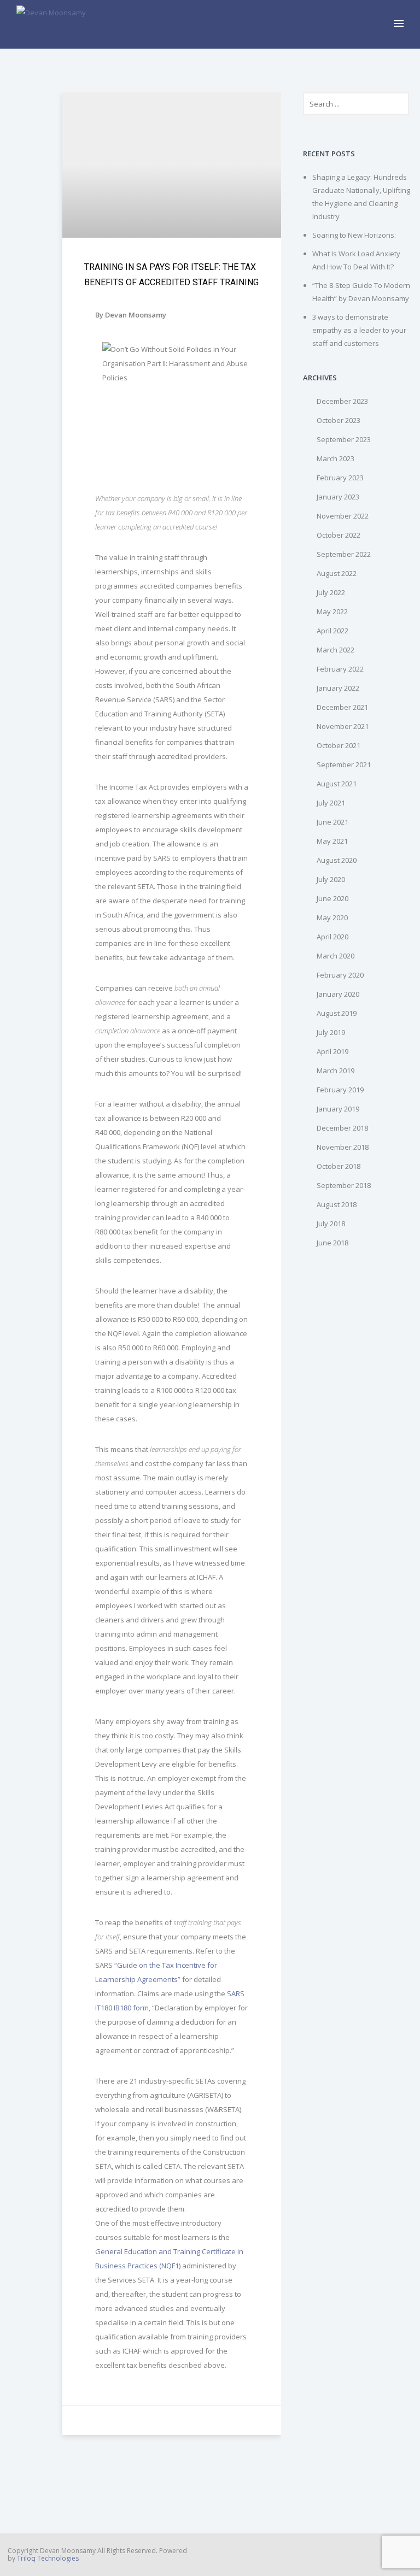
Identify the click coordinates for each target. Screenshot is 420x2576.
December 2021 (342, 707)
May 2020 (332, 918)
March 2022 (336, 650)
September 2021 (344, 764)
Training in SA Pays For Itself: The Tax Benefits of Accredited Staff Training (171, 275)
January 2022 (338, 688)
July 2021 (331, 803)
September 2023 (344, 439)
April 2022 (332, 631)
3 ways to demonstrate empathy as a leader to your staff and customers (359, 330)
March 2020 (336, 956)
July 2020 (331, 879)
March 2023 (336, 458)
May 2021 (332, 841)
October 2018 (339, 1166)
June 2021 (332, 822)
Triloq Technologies (48, 2558)
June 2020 (332, 898)
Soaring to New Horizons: (354, 235)
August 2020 (337, 860)
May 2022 (332, 611)
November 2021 (343, 726)
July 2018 (331, 1224)
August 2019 (337, 1013)
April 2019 (332, 1051)
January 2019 (338, 1109)
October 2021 (339, 745)
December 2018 (342, 1128)
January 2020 (338, 994)
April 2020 (332, 937)
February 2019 (340, 1090)
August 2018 (337, 1204)
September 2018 (344, 1185)
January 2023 (338, 497)
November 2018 (343, 1147)
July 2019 (331, 1032)
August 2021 (337, 784)
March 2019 (336, 1071)
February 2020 (340, 975)
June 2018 (332, 1243)
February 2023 (340, 478)
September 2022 (344, 554)
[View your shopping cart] (381, 24)
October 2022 (339, 535)
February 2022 (340, 669)
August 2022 (337, 573)
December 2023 (342, 401)
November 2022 (343, 516)
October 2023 (339, 420)
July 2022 (331, 592)
